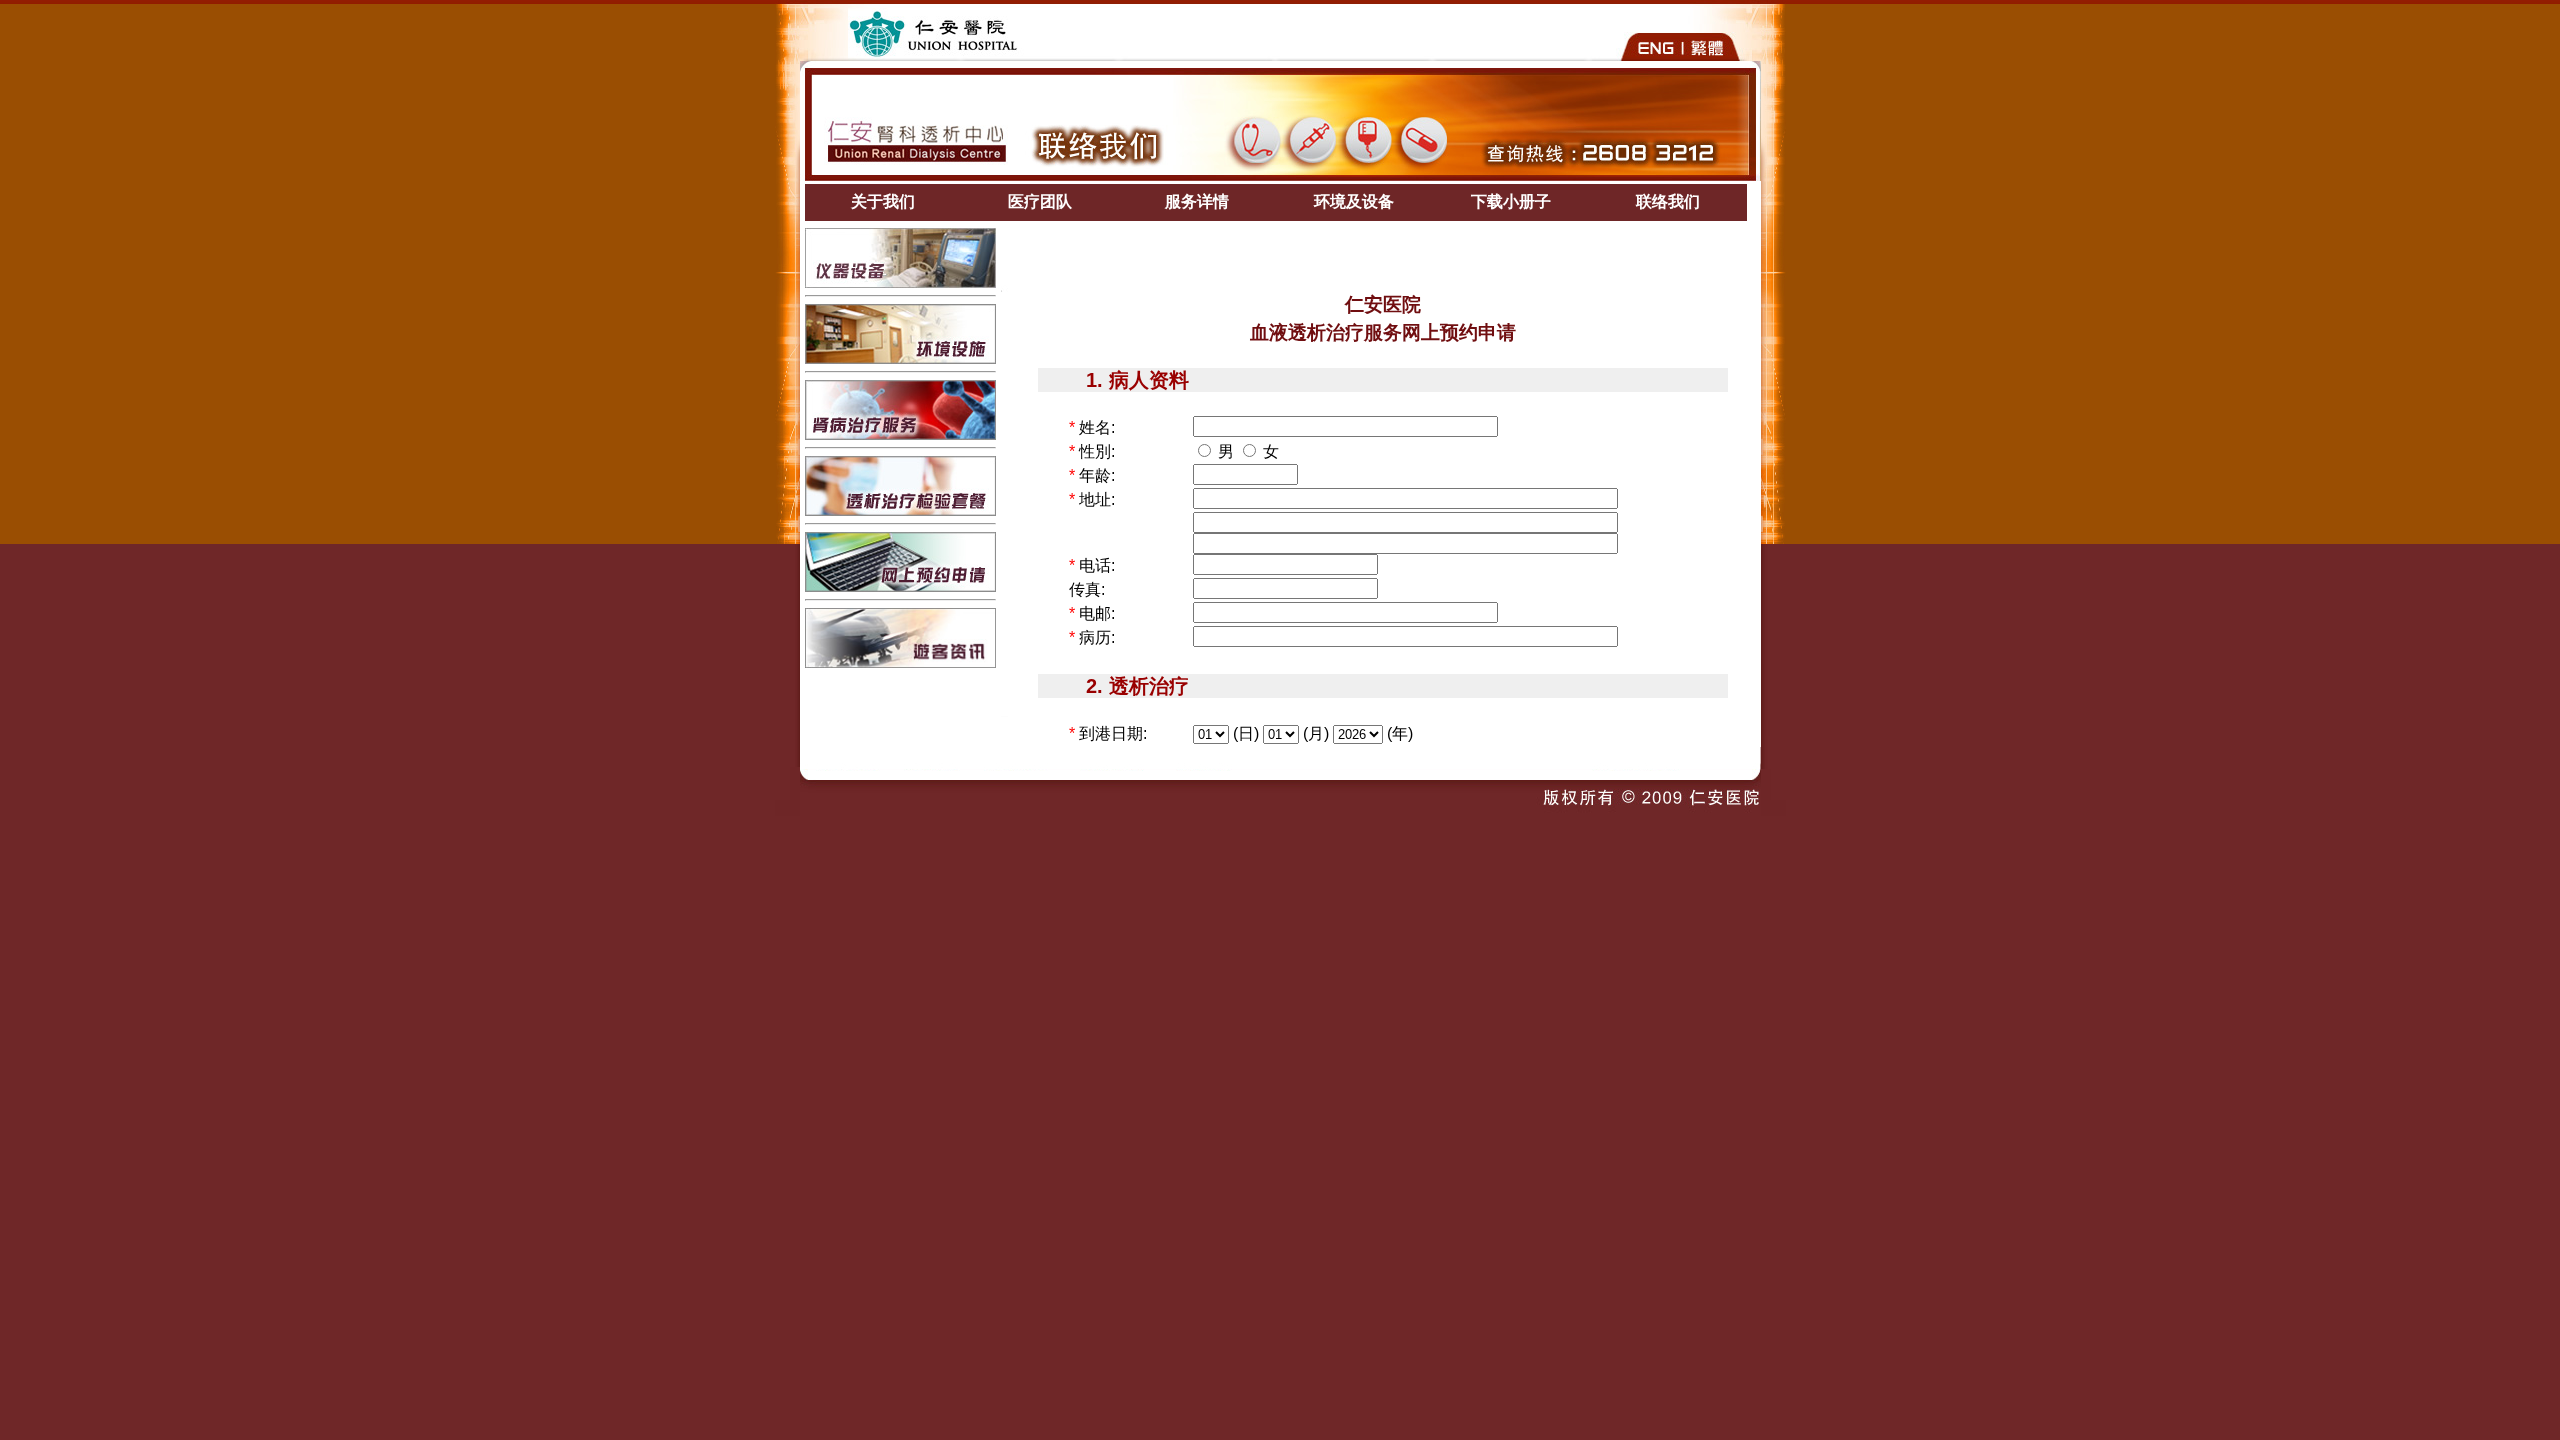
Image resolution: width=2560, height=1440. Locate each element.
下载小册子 (1511, 201)
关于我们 (883, 201)
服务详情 (1197, 201)
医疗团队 (1040, 201)
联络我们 (1668, 201)
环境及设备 (1354, 201)
